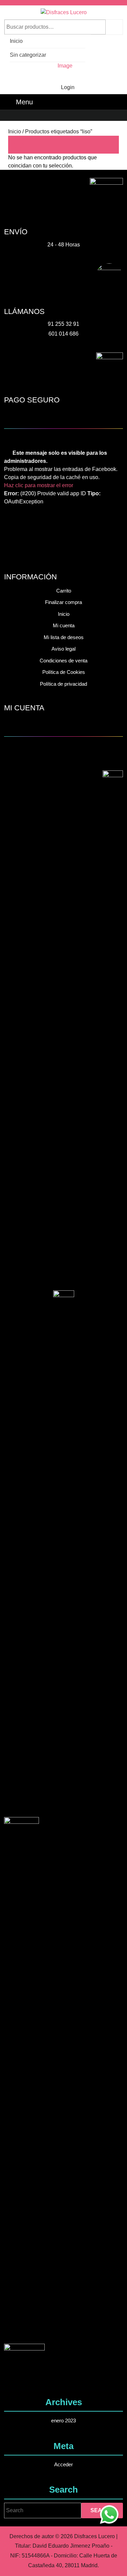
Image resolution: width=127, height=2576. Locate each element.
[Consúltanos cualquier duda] (109, 2514)
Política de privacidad (63, 684)
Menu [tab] (24, 102)
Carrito (64, 591)
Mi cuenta (64, 625)
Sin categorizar (28, 55)
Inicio (16, 41)
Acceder (63, 2464)
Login (68, 87)
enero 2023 (63, 2421)
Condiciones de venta (63, 661)
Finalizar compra (63, 602)
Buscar (114, 27)
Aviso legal (63, 649)
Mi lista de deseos (64, 637)
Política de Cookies (64, 672)
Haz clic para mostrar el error (39, 485)
